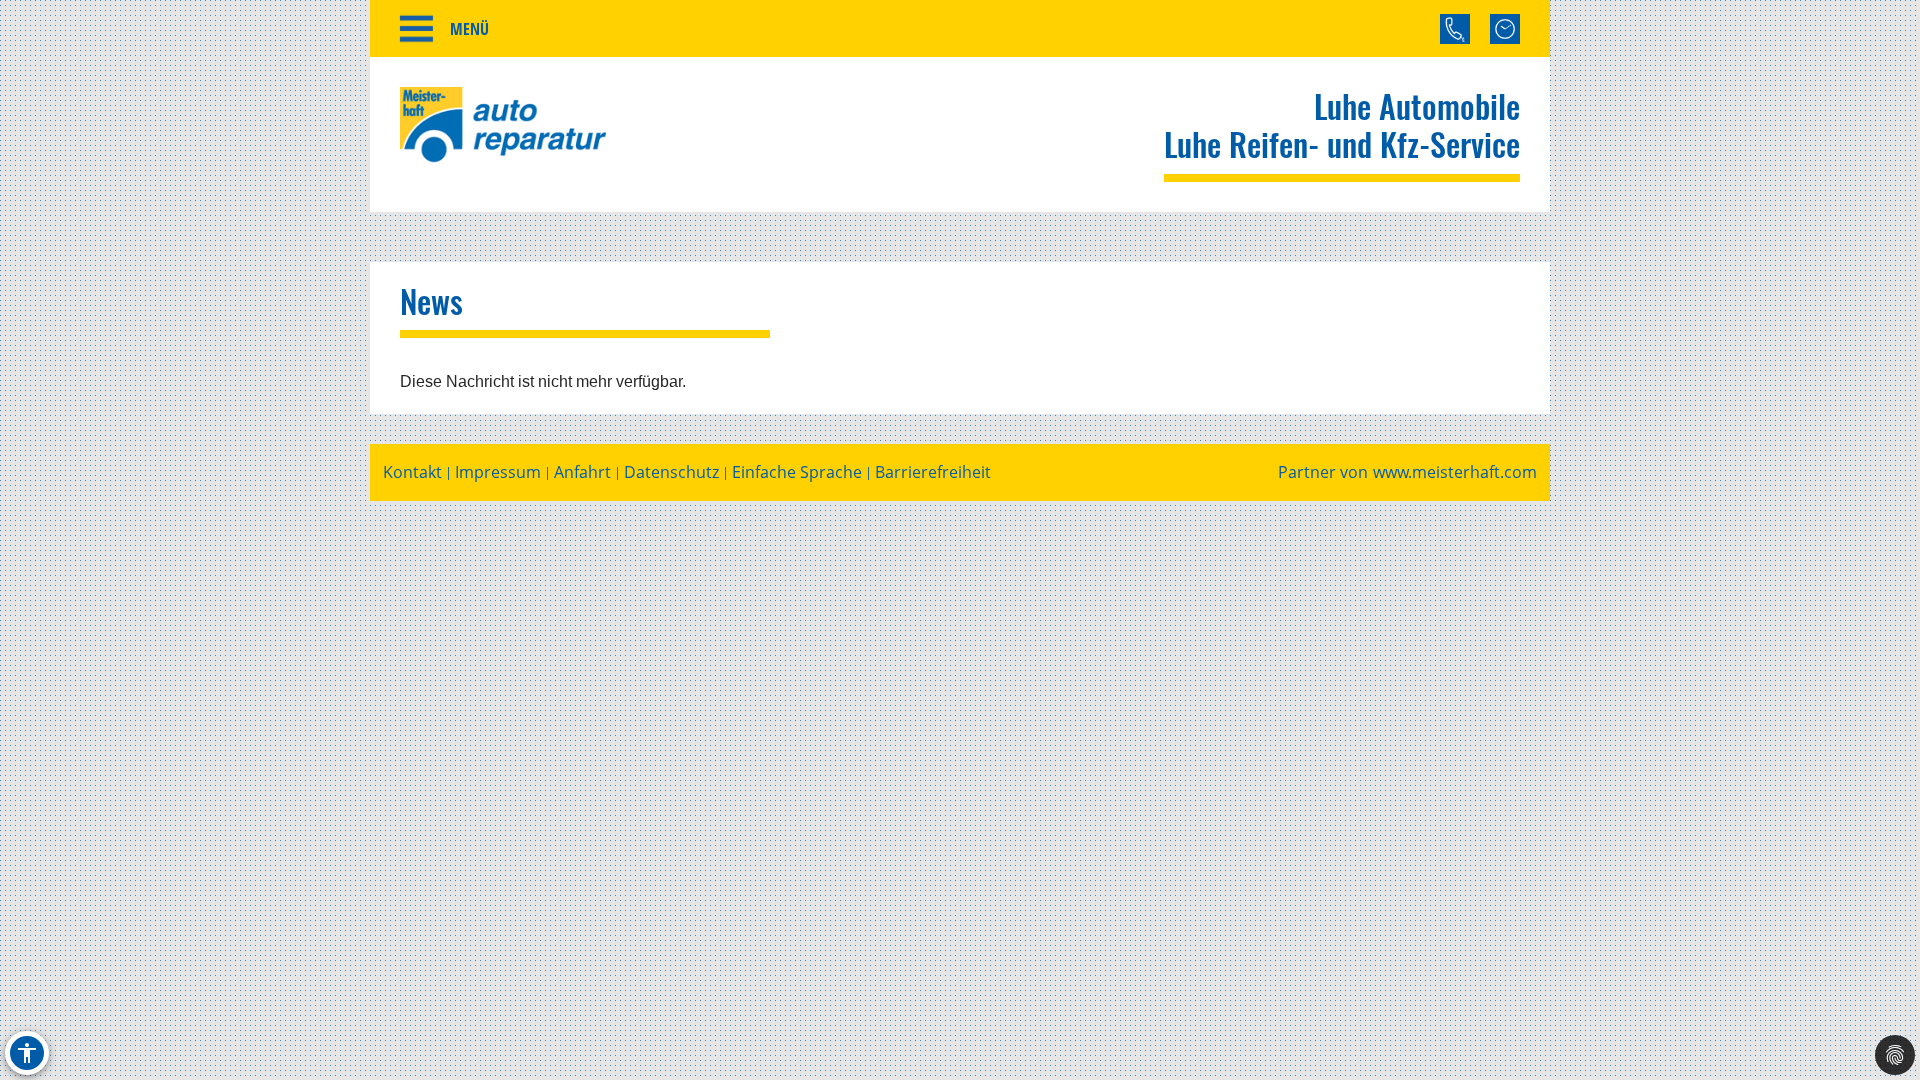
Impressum (498, 472)
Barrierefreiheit (933, 472)
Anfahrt (582, 472)
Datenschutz (671, 472)
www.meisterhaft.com (1455, 472)
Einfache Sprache (797, 472)
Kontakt (412, 472)
